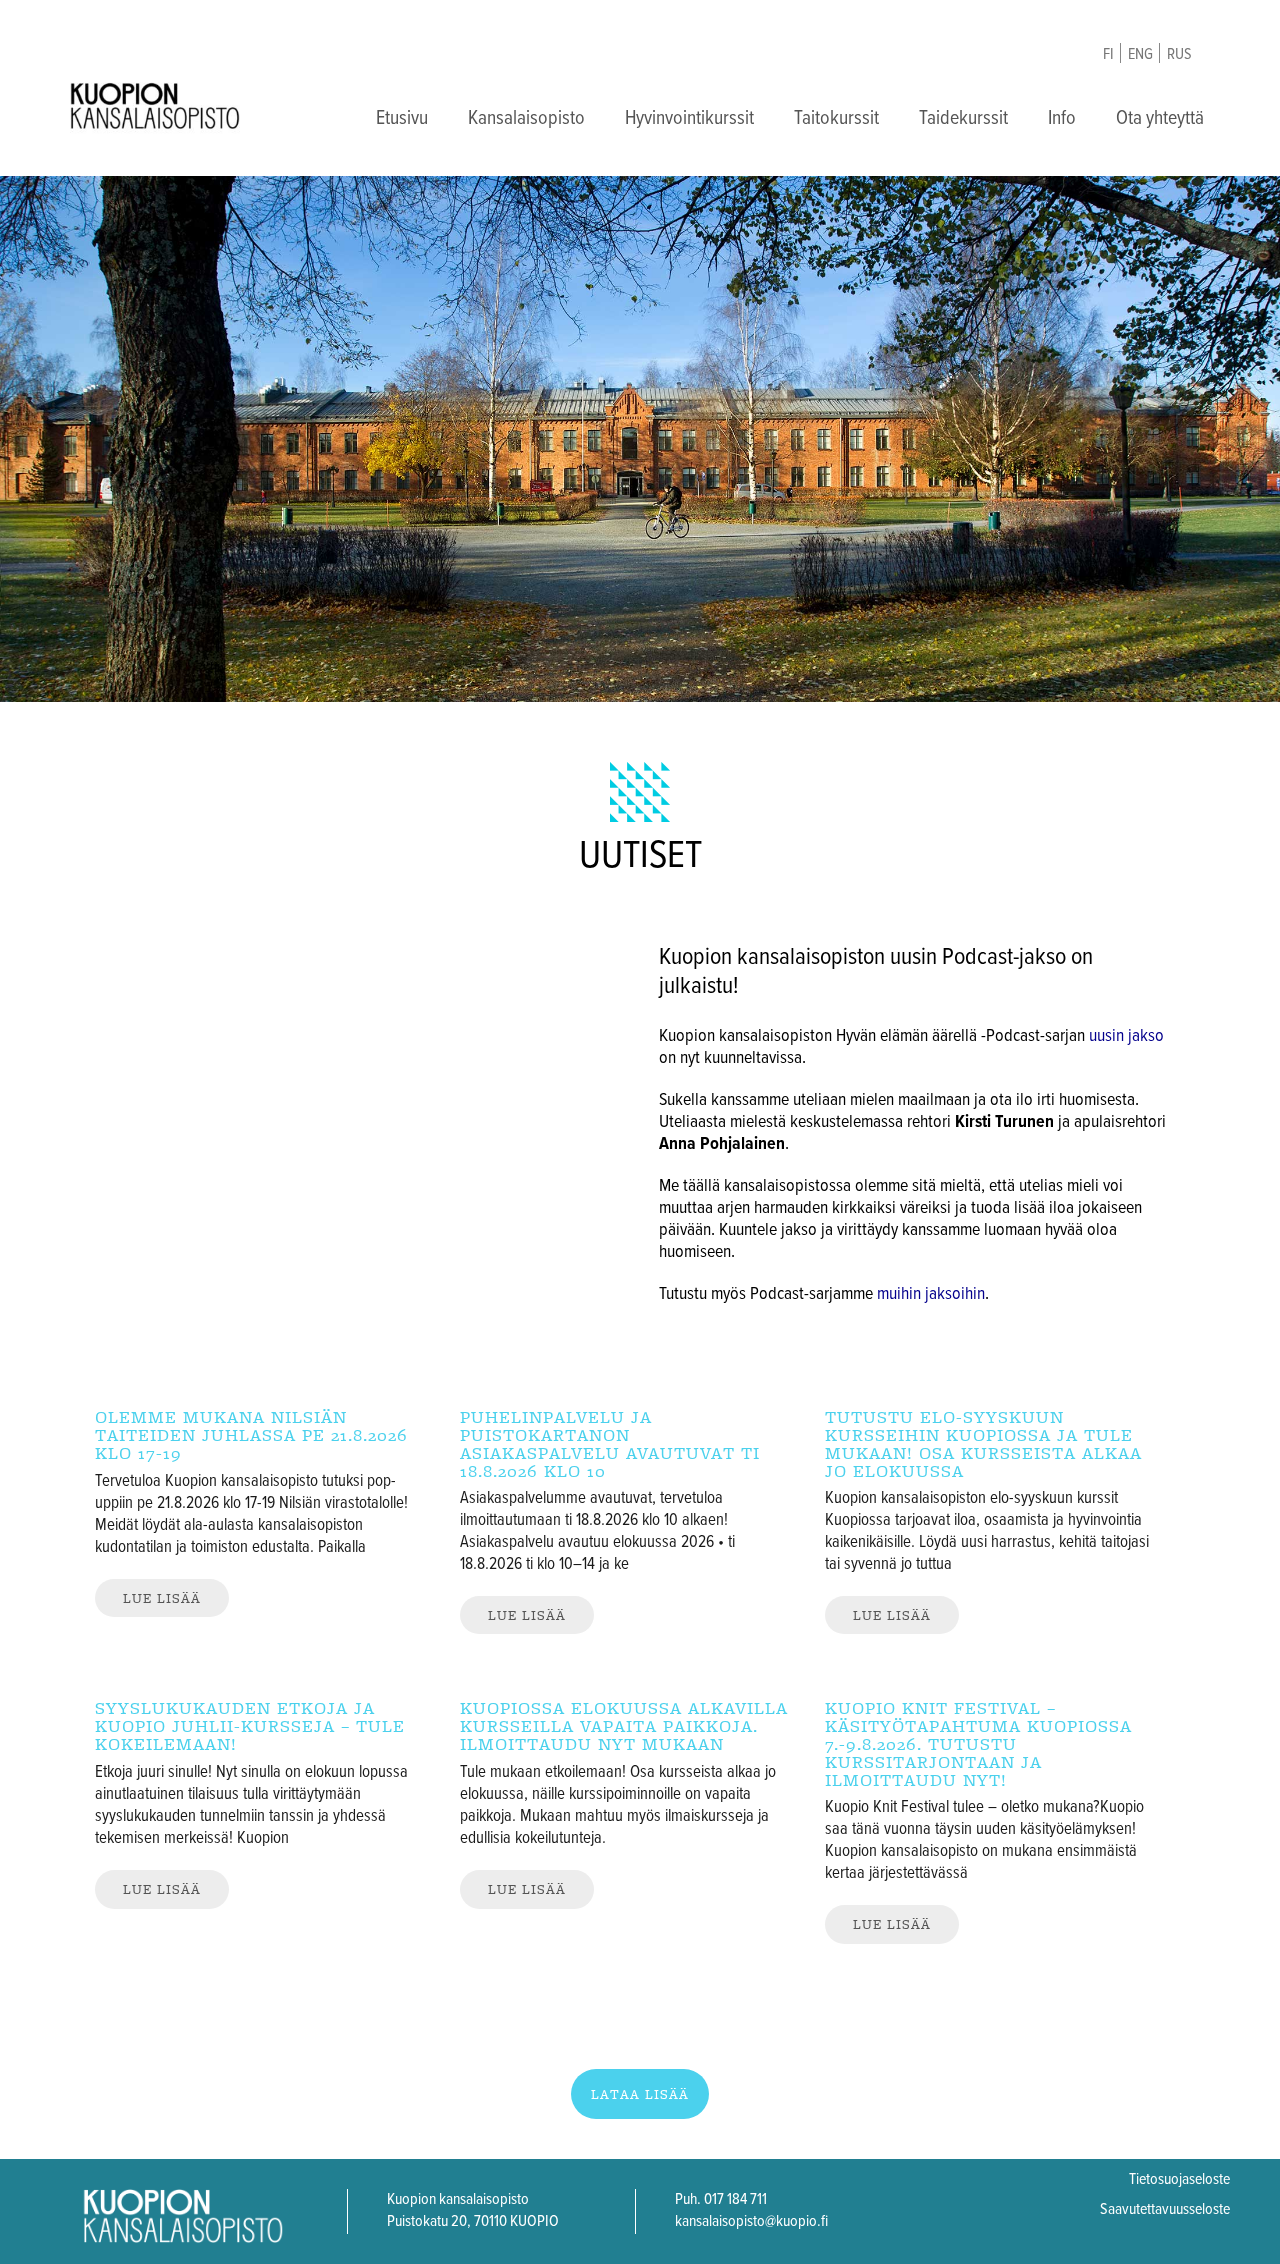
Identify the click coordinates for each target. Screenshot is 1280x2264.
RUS (1179, 54)
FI (1108, 54)
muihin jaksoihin (931, 1294)
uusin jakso (1126, 1036)
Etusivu (402, 119)
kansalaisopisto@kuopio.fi (751, 2221)
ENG (1140, 54)
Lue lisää (162, 1598)
